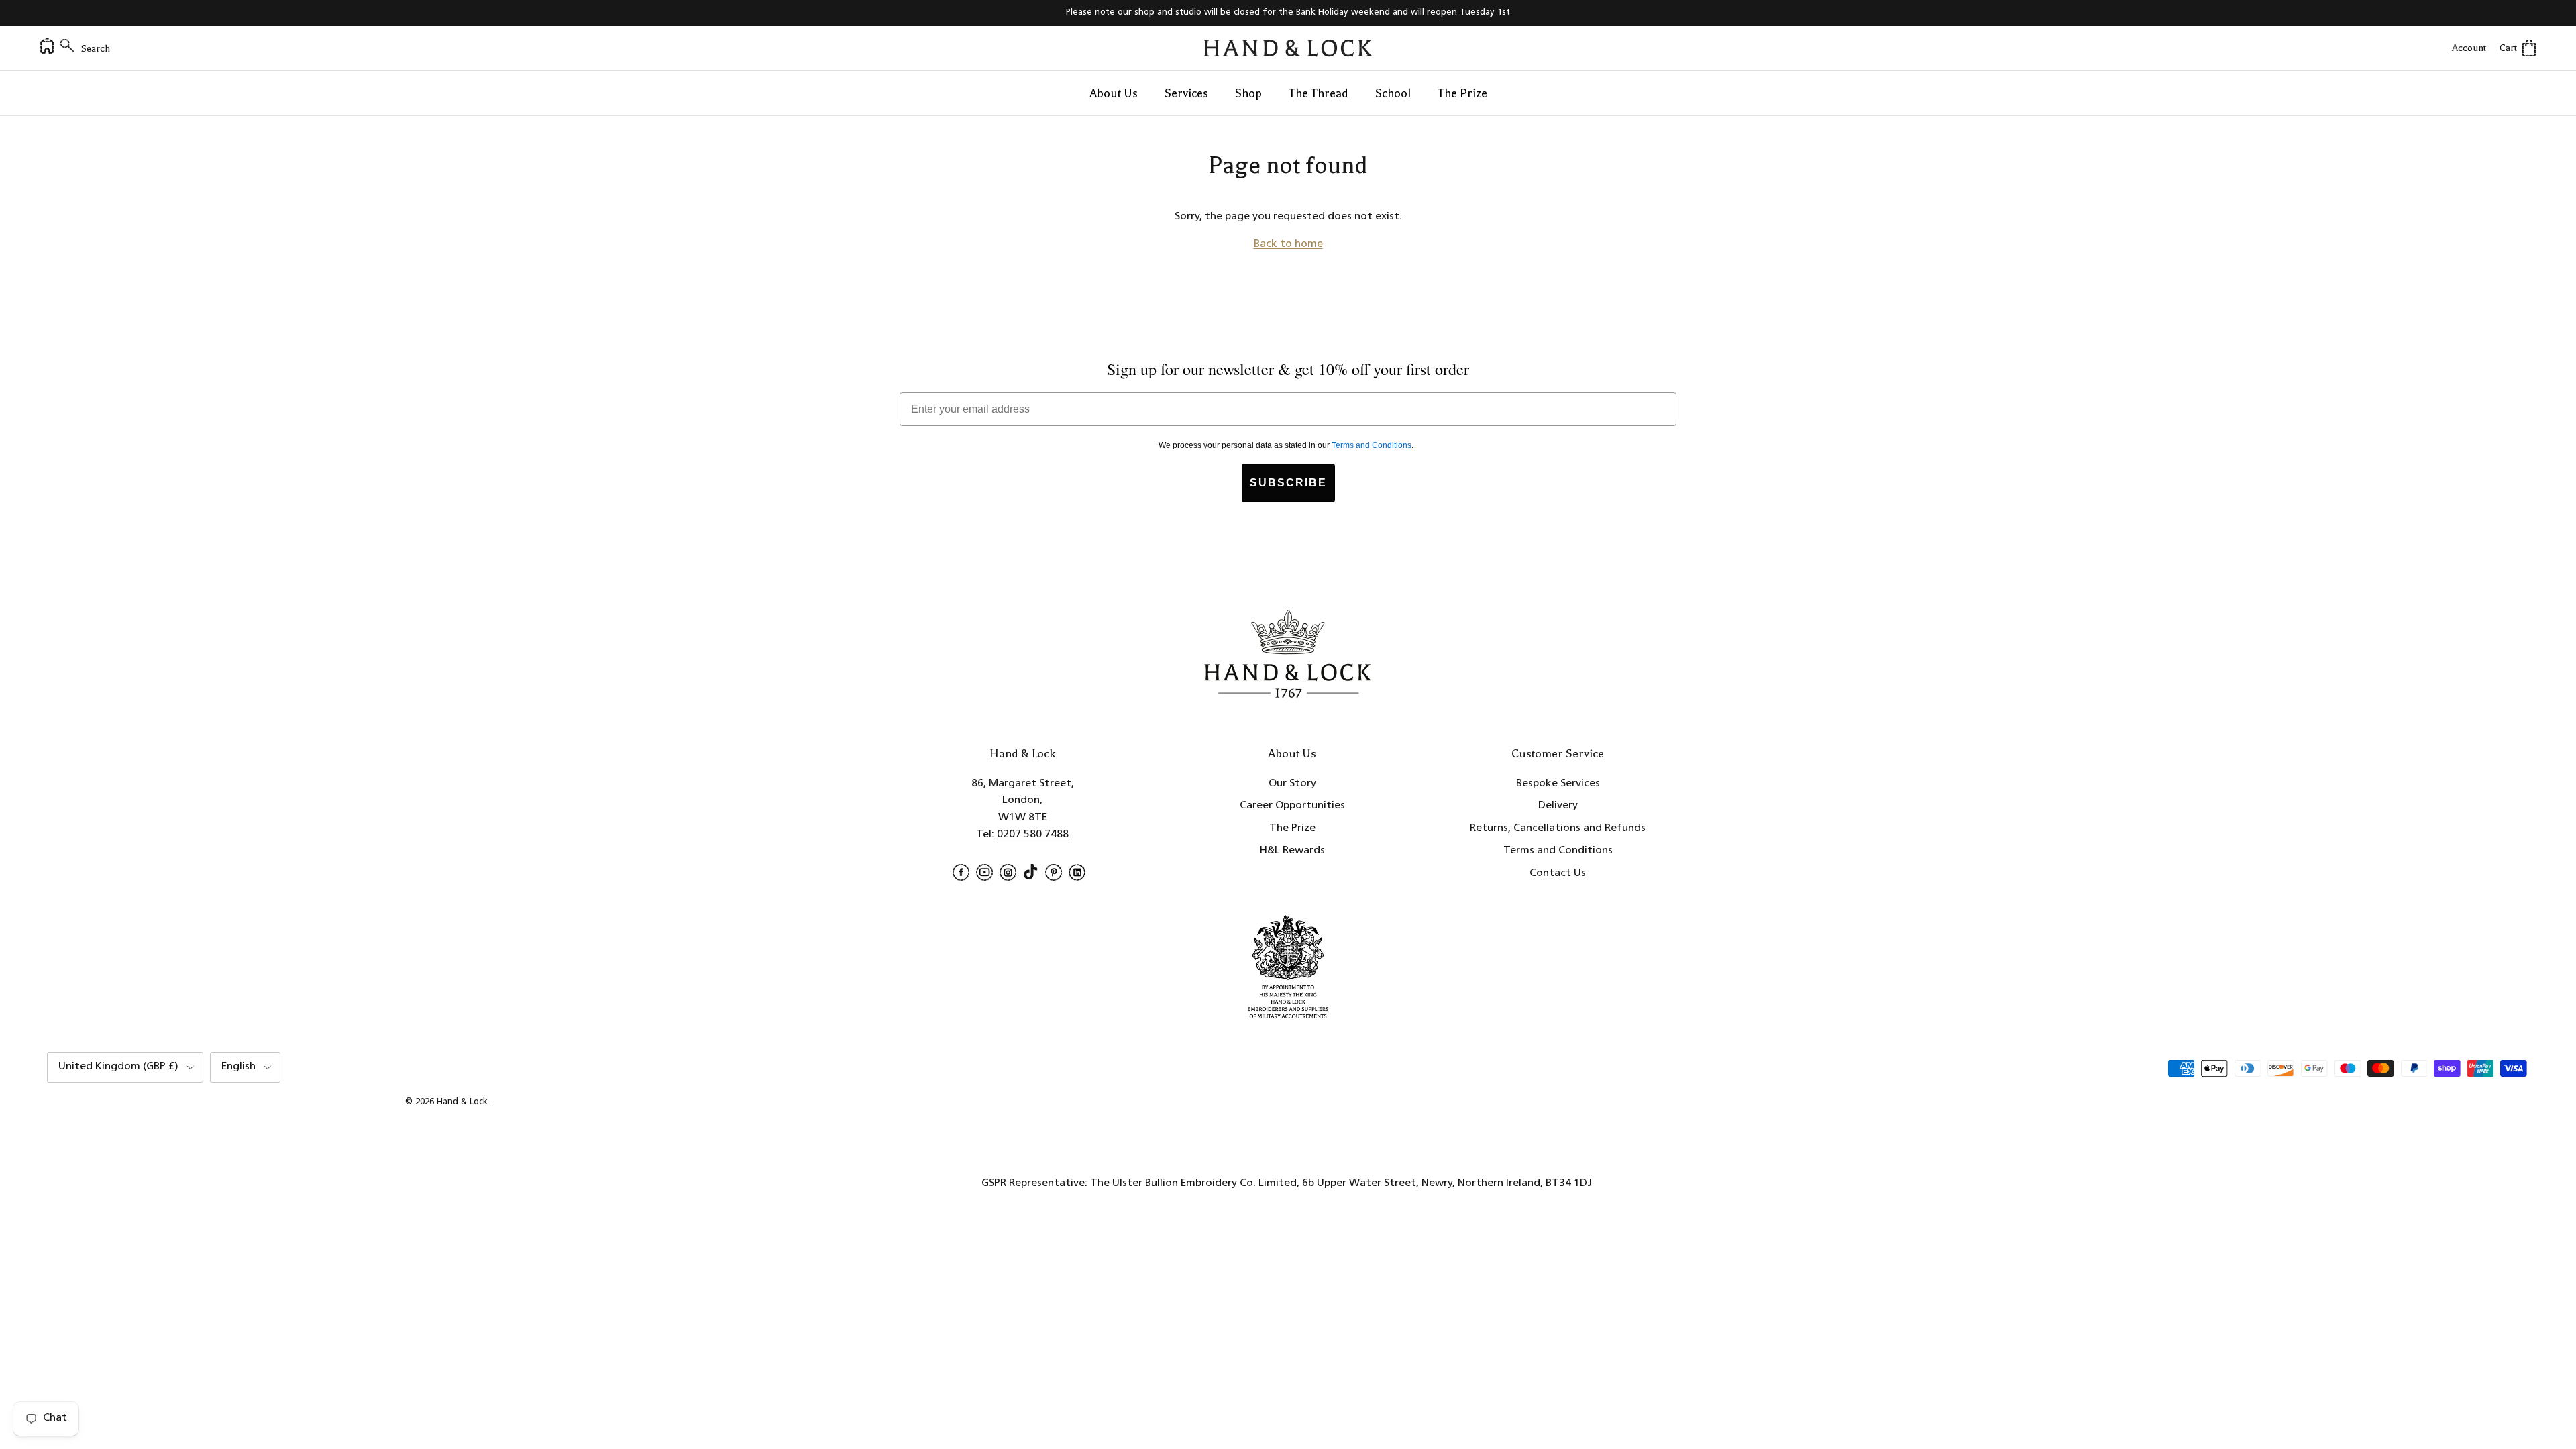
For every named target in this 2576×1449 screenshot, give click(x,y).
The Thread (1319, 93)
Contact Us (1558, 873)
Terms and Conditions (1558, 851)
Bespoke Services (1558, 784)
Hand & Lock (462, 1102)
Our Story (1292, 784)
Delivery (1558, 806)
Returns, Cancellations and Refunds (1558, 828)
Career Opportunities (1292, 806)
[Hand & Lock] (1288, 48)
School (1393, 93)
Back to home (1288, 244)
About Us (1114, 93)
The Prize (1462, 93)
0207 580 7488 (1033, 835)
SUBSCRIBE (1288, 483)
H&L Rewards (1292, 851)
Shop (1248, 93)
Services (1186, 93)
